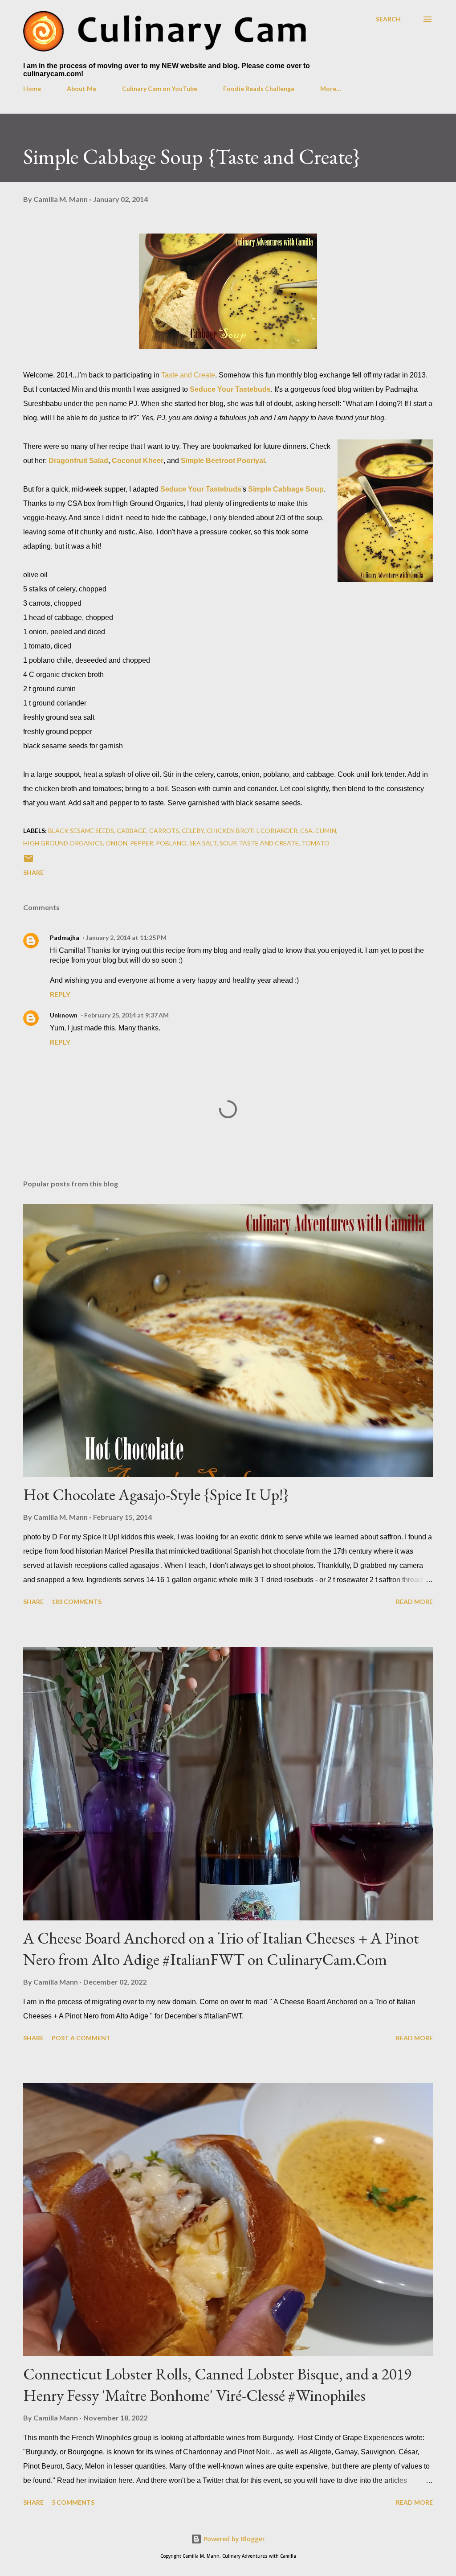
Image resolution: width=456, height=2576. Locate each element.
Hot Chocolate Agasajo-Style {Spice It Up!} (156, 1495)
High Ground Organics (63, 843)
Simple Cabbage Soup (286, 489)
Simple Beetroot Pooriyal (223, 461)
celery (193, 831)
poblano (171, 843)
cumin (326, 831)
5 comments (73, 2502)
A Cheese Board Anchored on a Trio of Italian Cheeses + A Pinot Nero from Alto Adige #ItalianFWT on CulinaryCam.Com (221, 1949)
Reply (60, 994)
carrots (164, 831)
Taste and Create (188, 375)
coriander (279, 831)
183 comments (77, 1602)
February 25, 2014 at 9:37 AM (126, 1015)
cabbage (132, 831)
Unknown (64, 1015)
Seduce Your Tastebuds (230, 389)
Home (32, 88)
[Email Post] (28, 861)
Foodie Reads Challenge (259, 88)
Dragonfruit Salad (78, 461)
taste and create (269, 843)
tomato (316, 843)
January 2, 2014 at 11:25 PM (126, 937)
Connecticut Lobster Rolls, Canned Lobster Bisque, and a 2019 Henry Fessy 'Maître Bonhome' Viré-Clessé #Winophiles (217, 2385)
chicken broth (232, 831)
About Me (81, 88)
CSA (306, 831)
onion (116, 843)
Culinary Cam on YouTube (160, 88)
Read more (414, 1602)
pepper (142, 843)
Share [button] (33, 872)
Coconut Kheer (138, 461)
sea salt (203, 843)
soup (228, 843)
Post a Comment (81, 2038)
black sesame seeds (81, 831)
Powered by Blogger (233, 2539)
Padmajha (65, 937)
